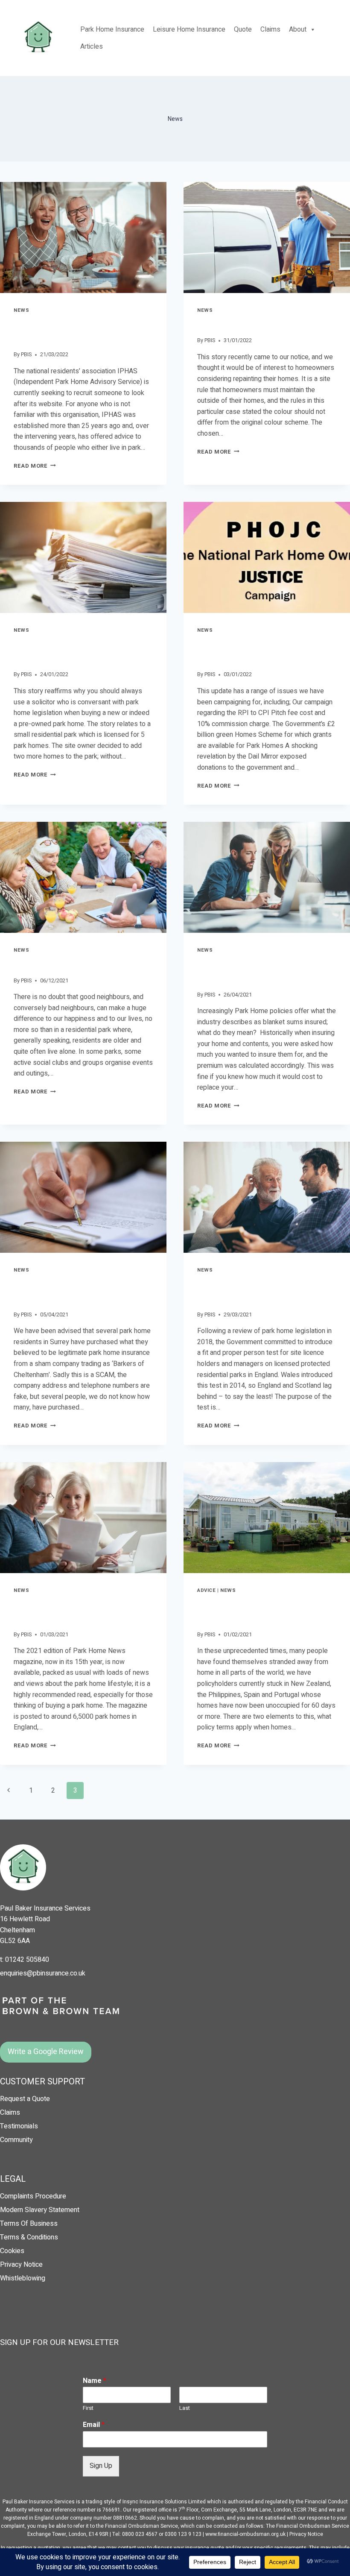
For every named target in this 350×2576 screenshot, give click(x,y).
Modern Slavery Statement (40, 2210)
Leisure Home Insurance (189, 29)
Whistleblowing (23, 2278)
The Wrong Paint (232, 324)
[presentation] (83, 237)
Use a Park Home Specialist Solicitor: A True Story (72, 651)
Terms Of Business (29, 2224)
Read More (35, 466)
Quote (243, 29)
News (21, 310)
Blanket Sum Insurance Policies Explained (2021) (264, 971)
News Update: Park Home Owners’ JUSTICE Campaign (256, 651)
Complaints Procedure (33, 2196)
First (88, 2408)
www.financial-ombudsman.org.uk (245, 2534)
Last (185, 2408)
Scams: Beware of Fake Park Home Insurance (75, 1291)
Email (94, 2425)
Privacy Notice (21, 2265)
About (298, 29)
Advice (206, 1590)
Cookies (12, 2251)
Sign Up (101, 2466)
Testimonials (19, 2126)
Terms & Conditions (29, 2237)
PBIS (26, 355)
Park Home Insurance (112, 29)
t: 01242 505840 (25, 1960)
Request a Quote (25, 2099)
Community (16, 2140)
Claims (270, 29)
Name (95, 2381)
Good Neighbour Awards (65, 964)
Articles (92, 47)
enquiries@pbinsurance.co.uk (43, 1973)
